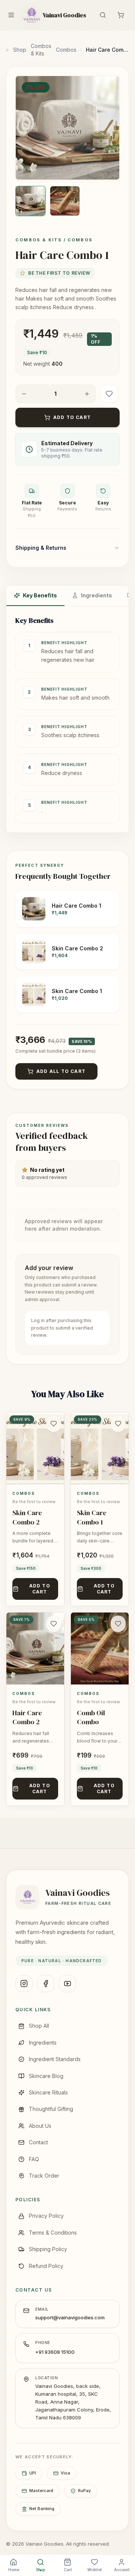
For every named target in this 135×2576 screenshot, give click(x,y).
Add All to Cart (61, 1071)
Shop (20, 50)
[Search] (103, 15)
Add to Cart (72, 417)
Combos (66, 50)
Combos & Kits (41, 50)
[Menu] (11, 15)
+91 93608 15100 (55, 2352)
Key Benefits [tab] (40, 595)
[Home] (7, 50)
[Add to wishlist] (109, 394)
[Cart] (121, 15)
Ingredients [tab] (97, 595)
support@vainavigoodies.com (70, 2317)
